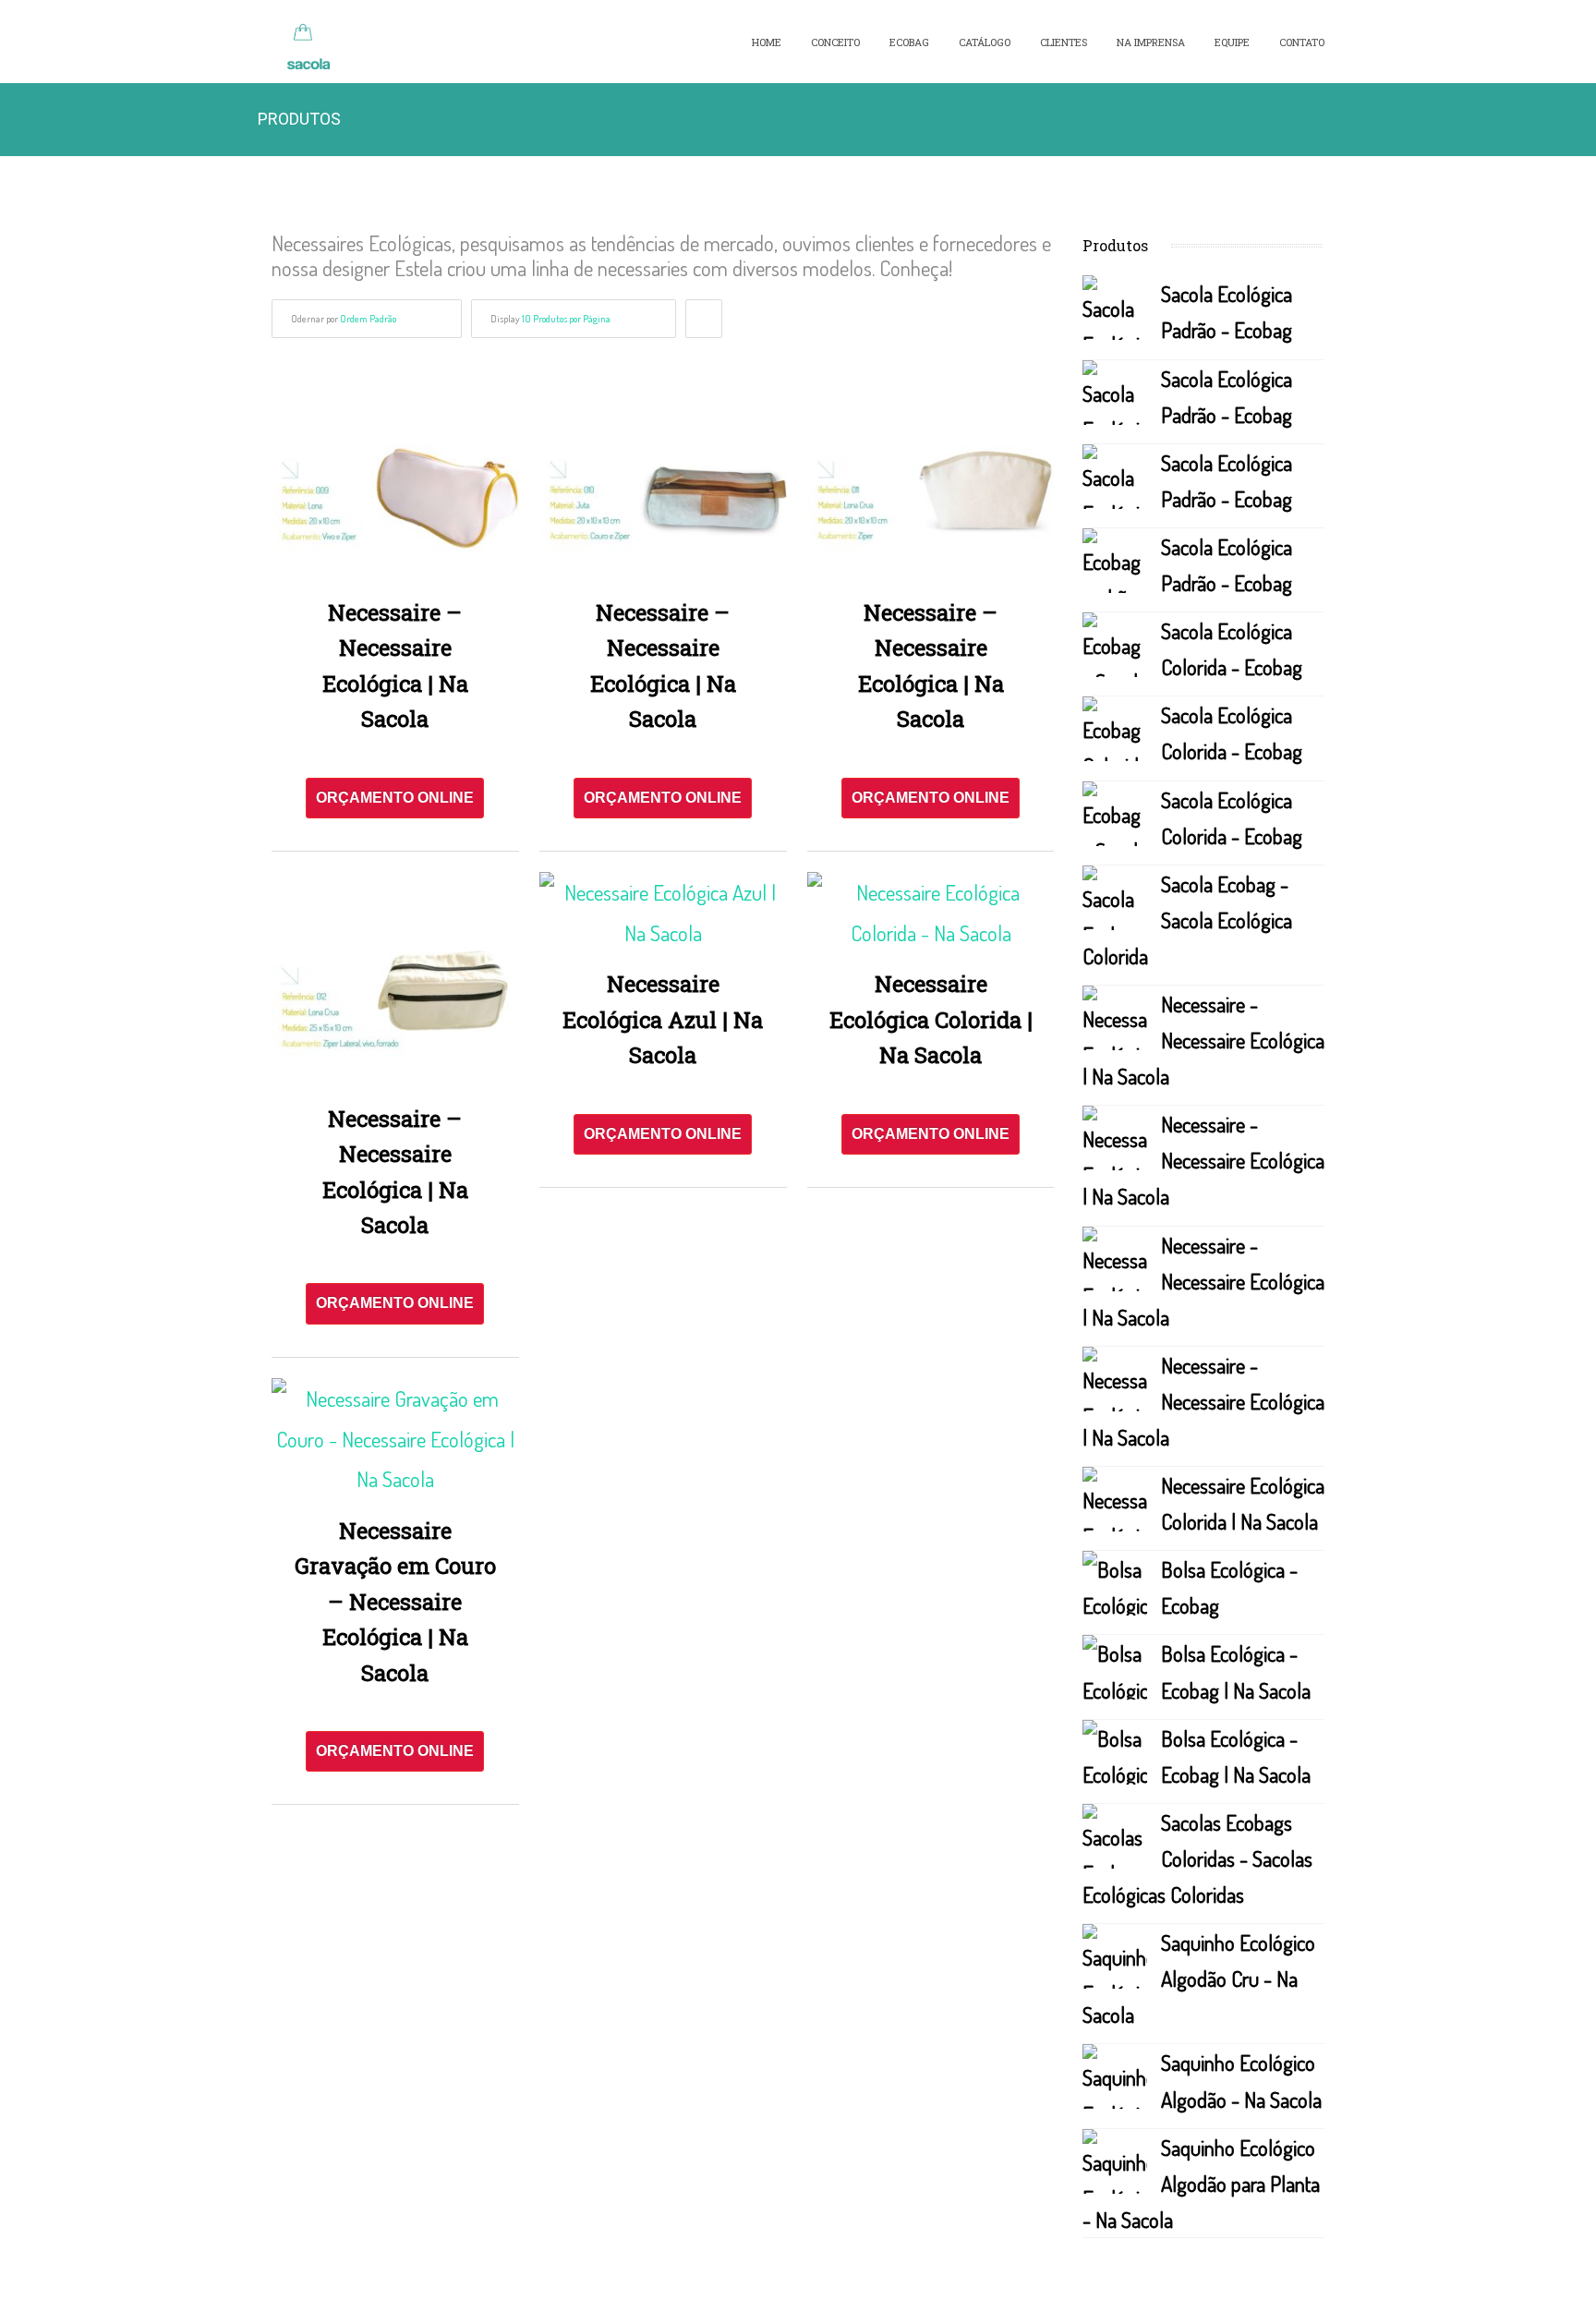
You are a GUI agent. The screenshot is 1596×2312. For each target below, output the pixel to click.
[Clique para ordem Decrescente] (704, 319)
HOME (767, 42)
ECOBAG (909, 42)
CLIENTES (1064, 42)
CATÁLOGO (985, 42)
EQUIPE (1232, 42)
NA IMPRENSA (1151, 42)
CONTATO (1302, 42)
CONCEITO (835, 42)
